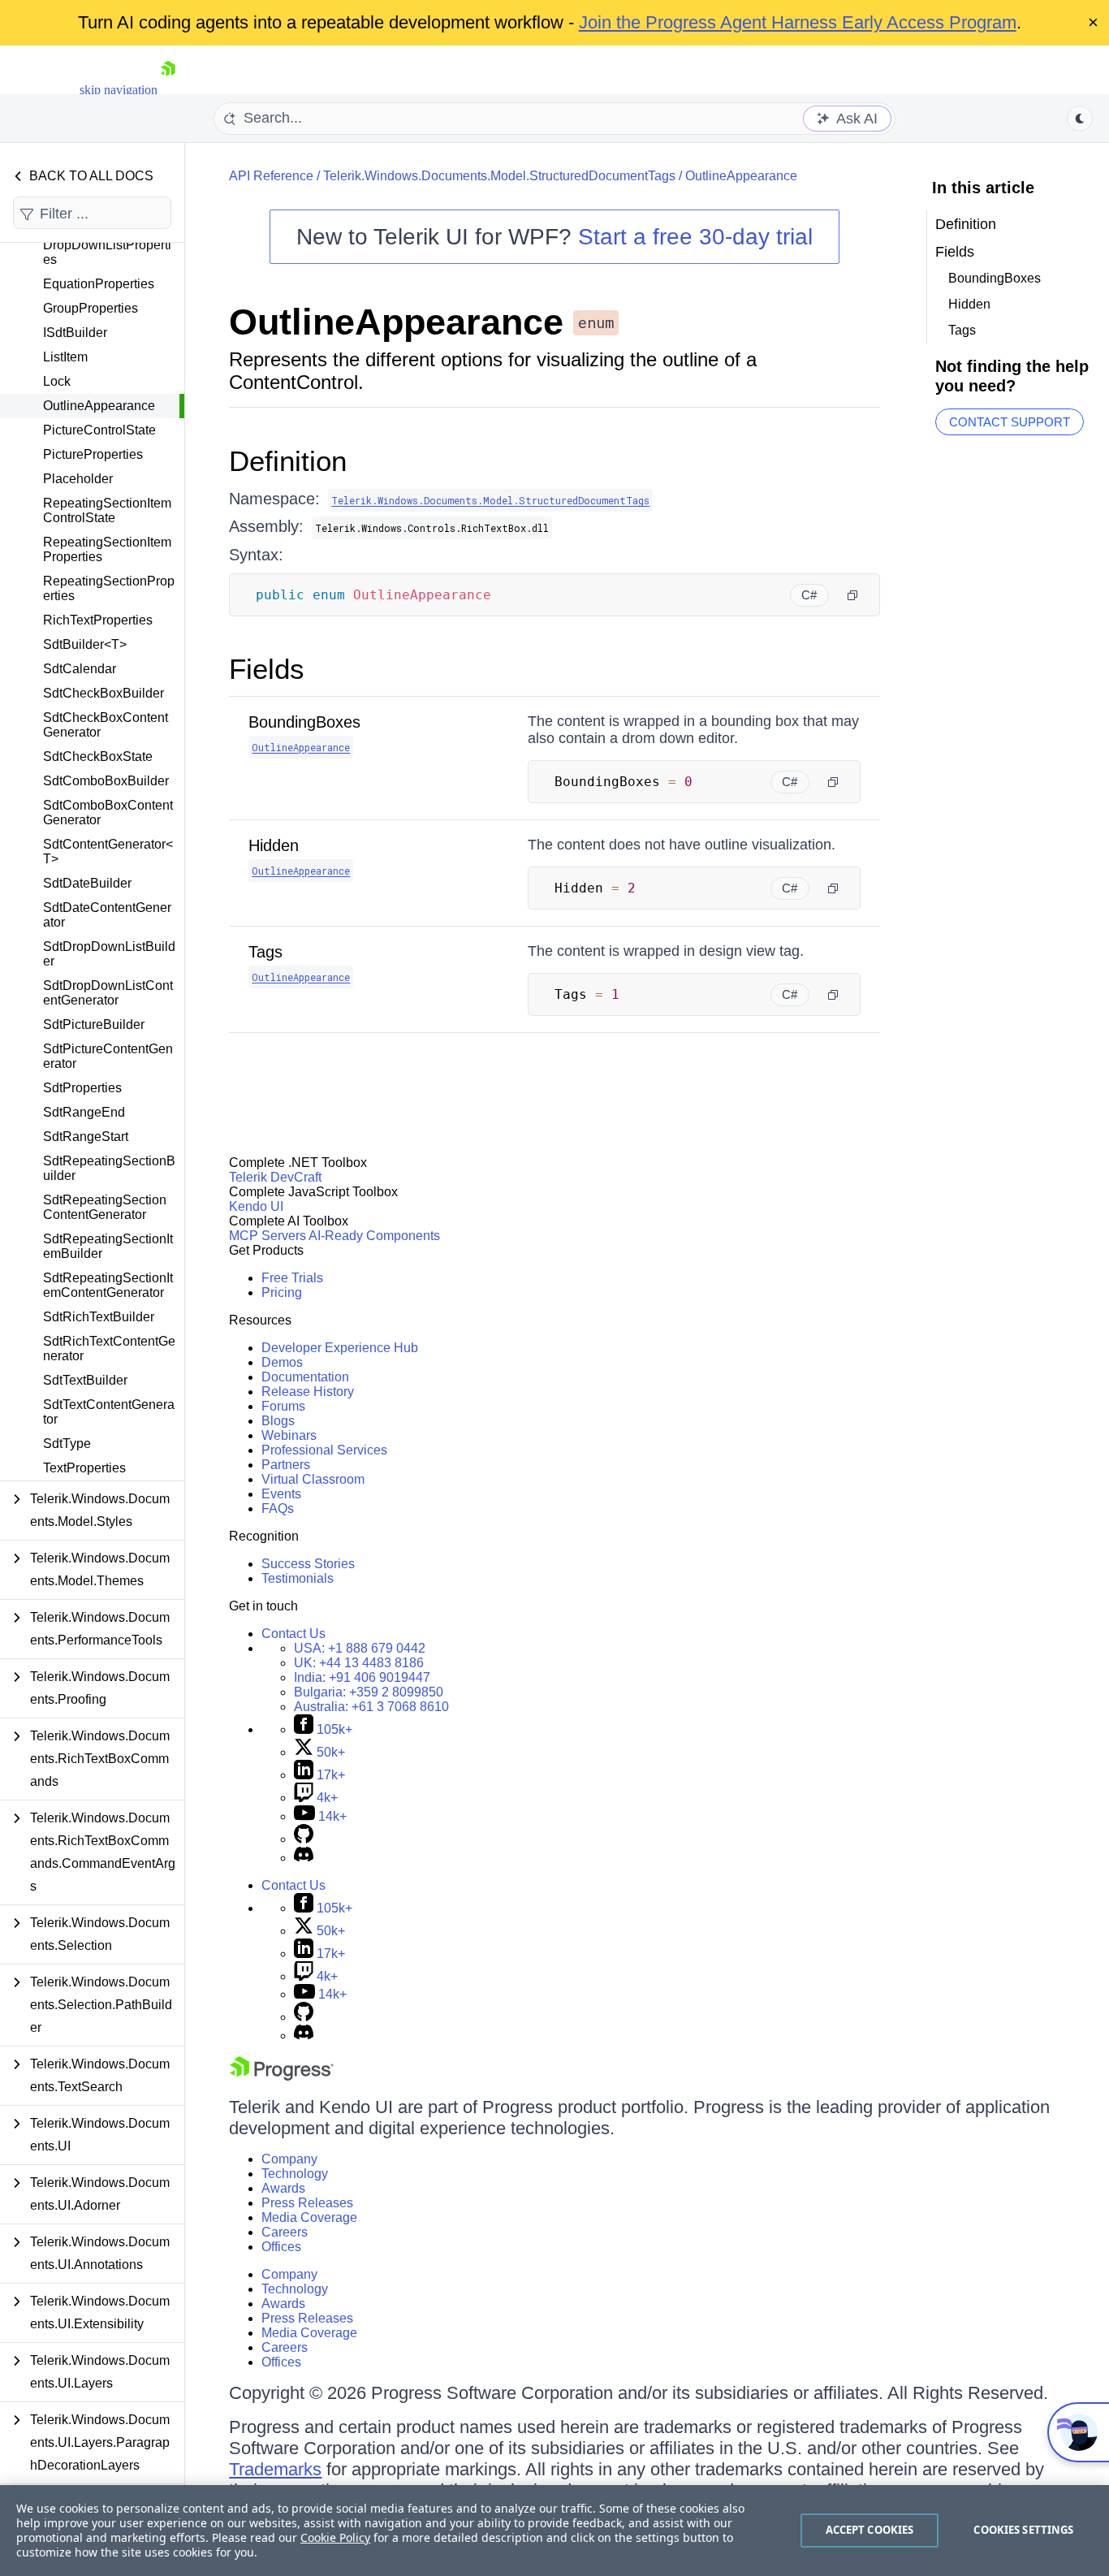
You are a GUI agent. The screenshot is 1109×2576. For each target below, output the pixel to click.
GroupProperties (91, 308)
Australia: (371, 1707)
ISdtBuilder (75, 333)
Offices (281, 2247)
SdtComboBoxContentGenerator (108, 813)
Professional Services (324, 1450)
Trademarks (275, 2469)
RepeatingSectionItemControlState (107, 510)
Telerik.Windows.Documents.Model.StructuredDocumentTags (499, 176)
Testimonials (298, 1578)
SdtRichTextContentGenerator (109, 1349)
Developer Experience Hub (340, 1348)
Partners (286, 1465)
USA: (360, 1648)
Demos (282, 1362)
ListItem (65, 357)
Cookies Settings (1023, 2530)
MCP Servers (268, 1236)
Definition (288, 461)
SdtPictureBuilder (94, 1024)
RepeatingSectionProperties (109, 588)
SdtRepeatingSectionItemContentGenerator (108, 1285)
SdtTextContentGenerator (109, 1412)
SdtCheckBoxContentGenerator (106, 725)
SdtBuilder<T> (85, 644)
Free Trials (292, 1278)
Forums (283, 1406)
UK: (359, 1663)
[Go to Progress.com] (282, 2076)
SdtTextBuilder (85, 1380)
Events (281, 1494)
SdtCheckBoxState (98, 756)
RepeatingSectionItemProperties (107, 549)
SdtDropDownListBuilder (109, 954)
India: (362, 1677)
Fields (267, 669)
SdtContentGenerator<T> (108, 851)
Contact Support (1010, 422)
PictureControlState (99, 430)
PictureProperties (93, 454)
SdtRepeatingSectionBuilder (109, 1168)
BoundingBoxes (304, 722)
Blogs (278, 1421)
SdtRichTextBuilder (99, 1317)
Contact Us (293, 1634)
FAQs (278, 1508)
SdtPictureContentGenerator (108, 1056)
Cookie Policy (335, 2537)
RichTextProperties (98, 620)
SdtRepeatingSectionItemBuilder (108, 1246)
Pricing (282, 1292)
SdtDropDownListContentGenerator (108, 993)
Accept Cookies (870, 2530)
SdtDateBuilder (87, 883)
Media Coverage (309, 2217)
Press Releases (307, 2203)
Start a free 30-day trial (695, 237)
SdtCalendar (80, 669)
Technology (295, 2174)
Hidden (274, 845)
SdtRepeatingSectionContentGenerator (105, 1207)
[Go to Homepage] (168, 90)
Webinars (289, 1435)
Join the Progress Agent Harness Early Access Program (798, 22)
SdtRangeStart (86, 1137)
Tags (265, 952)
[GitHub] (304, 1839)
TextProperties (84, 1468)
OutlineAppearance (99, 406)
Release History (308, 1392)
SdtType (67, 1444)
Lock (57, 381)
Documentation (305, 1377)
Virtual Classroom (313, 1479)
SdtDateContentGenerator (107, 915)
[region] (554, 2531)
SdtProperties (82, 1088)
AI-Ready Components (374, 1236)
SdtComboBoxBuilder (106, 781)
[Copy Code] (852, 595)
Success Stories (308, 1564)
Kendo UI (256, 1206)
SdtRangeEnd (84, 1112)
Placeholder (78, 479)
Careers (285, 2232)
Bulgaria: (369, 1692)
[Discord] (304, 1858)
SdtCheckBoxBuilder (104, 693)
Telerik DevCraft (275, 1177)
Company (289, 2159)
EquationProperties (99, 284)
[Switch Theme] (1080, 119)
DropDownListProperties (107, 252)
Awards (283, 2188)
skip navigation (119, 90)
